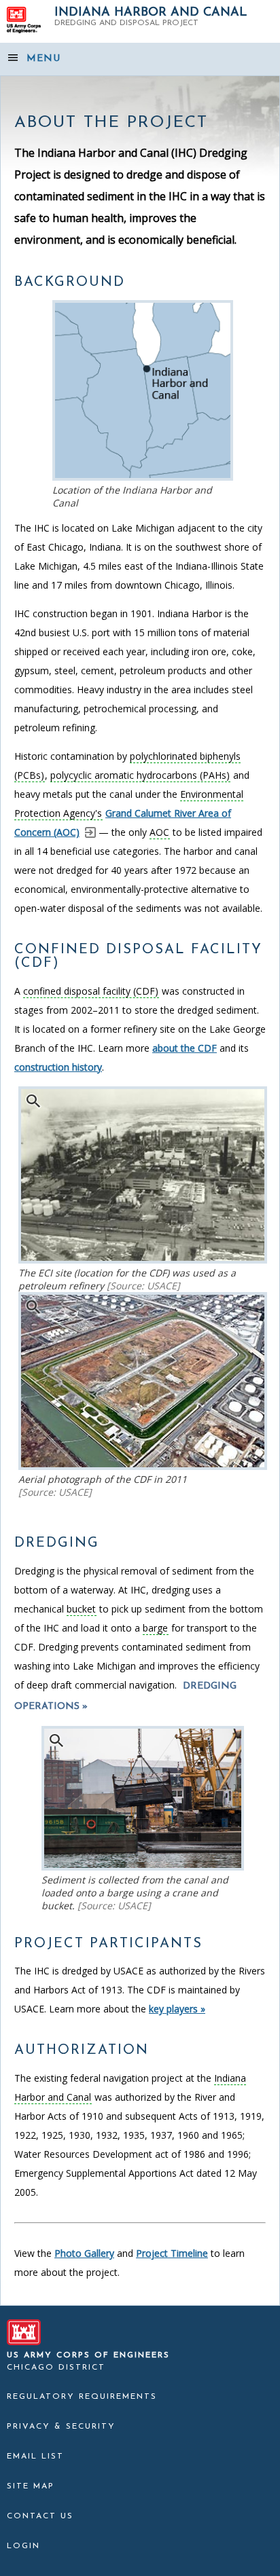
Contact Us (40, 2516)
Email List (35, 2457)
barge (155, 1628)
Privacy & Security (61, 2427)
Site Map (31, 2486)
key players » (177, 2009)
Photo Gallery (84, 2253)
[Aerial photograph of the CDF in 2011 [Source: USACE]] (143, 1466)
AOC (159, 832)
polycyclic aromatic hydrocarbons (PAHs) (140, 775)
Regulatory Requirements (82, 2397)
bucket (81, 1609)
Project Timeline (172, 2253)
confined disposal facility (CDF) (91, 991)
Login (23, 2546)
